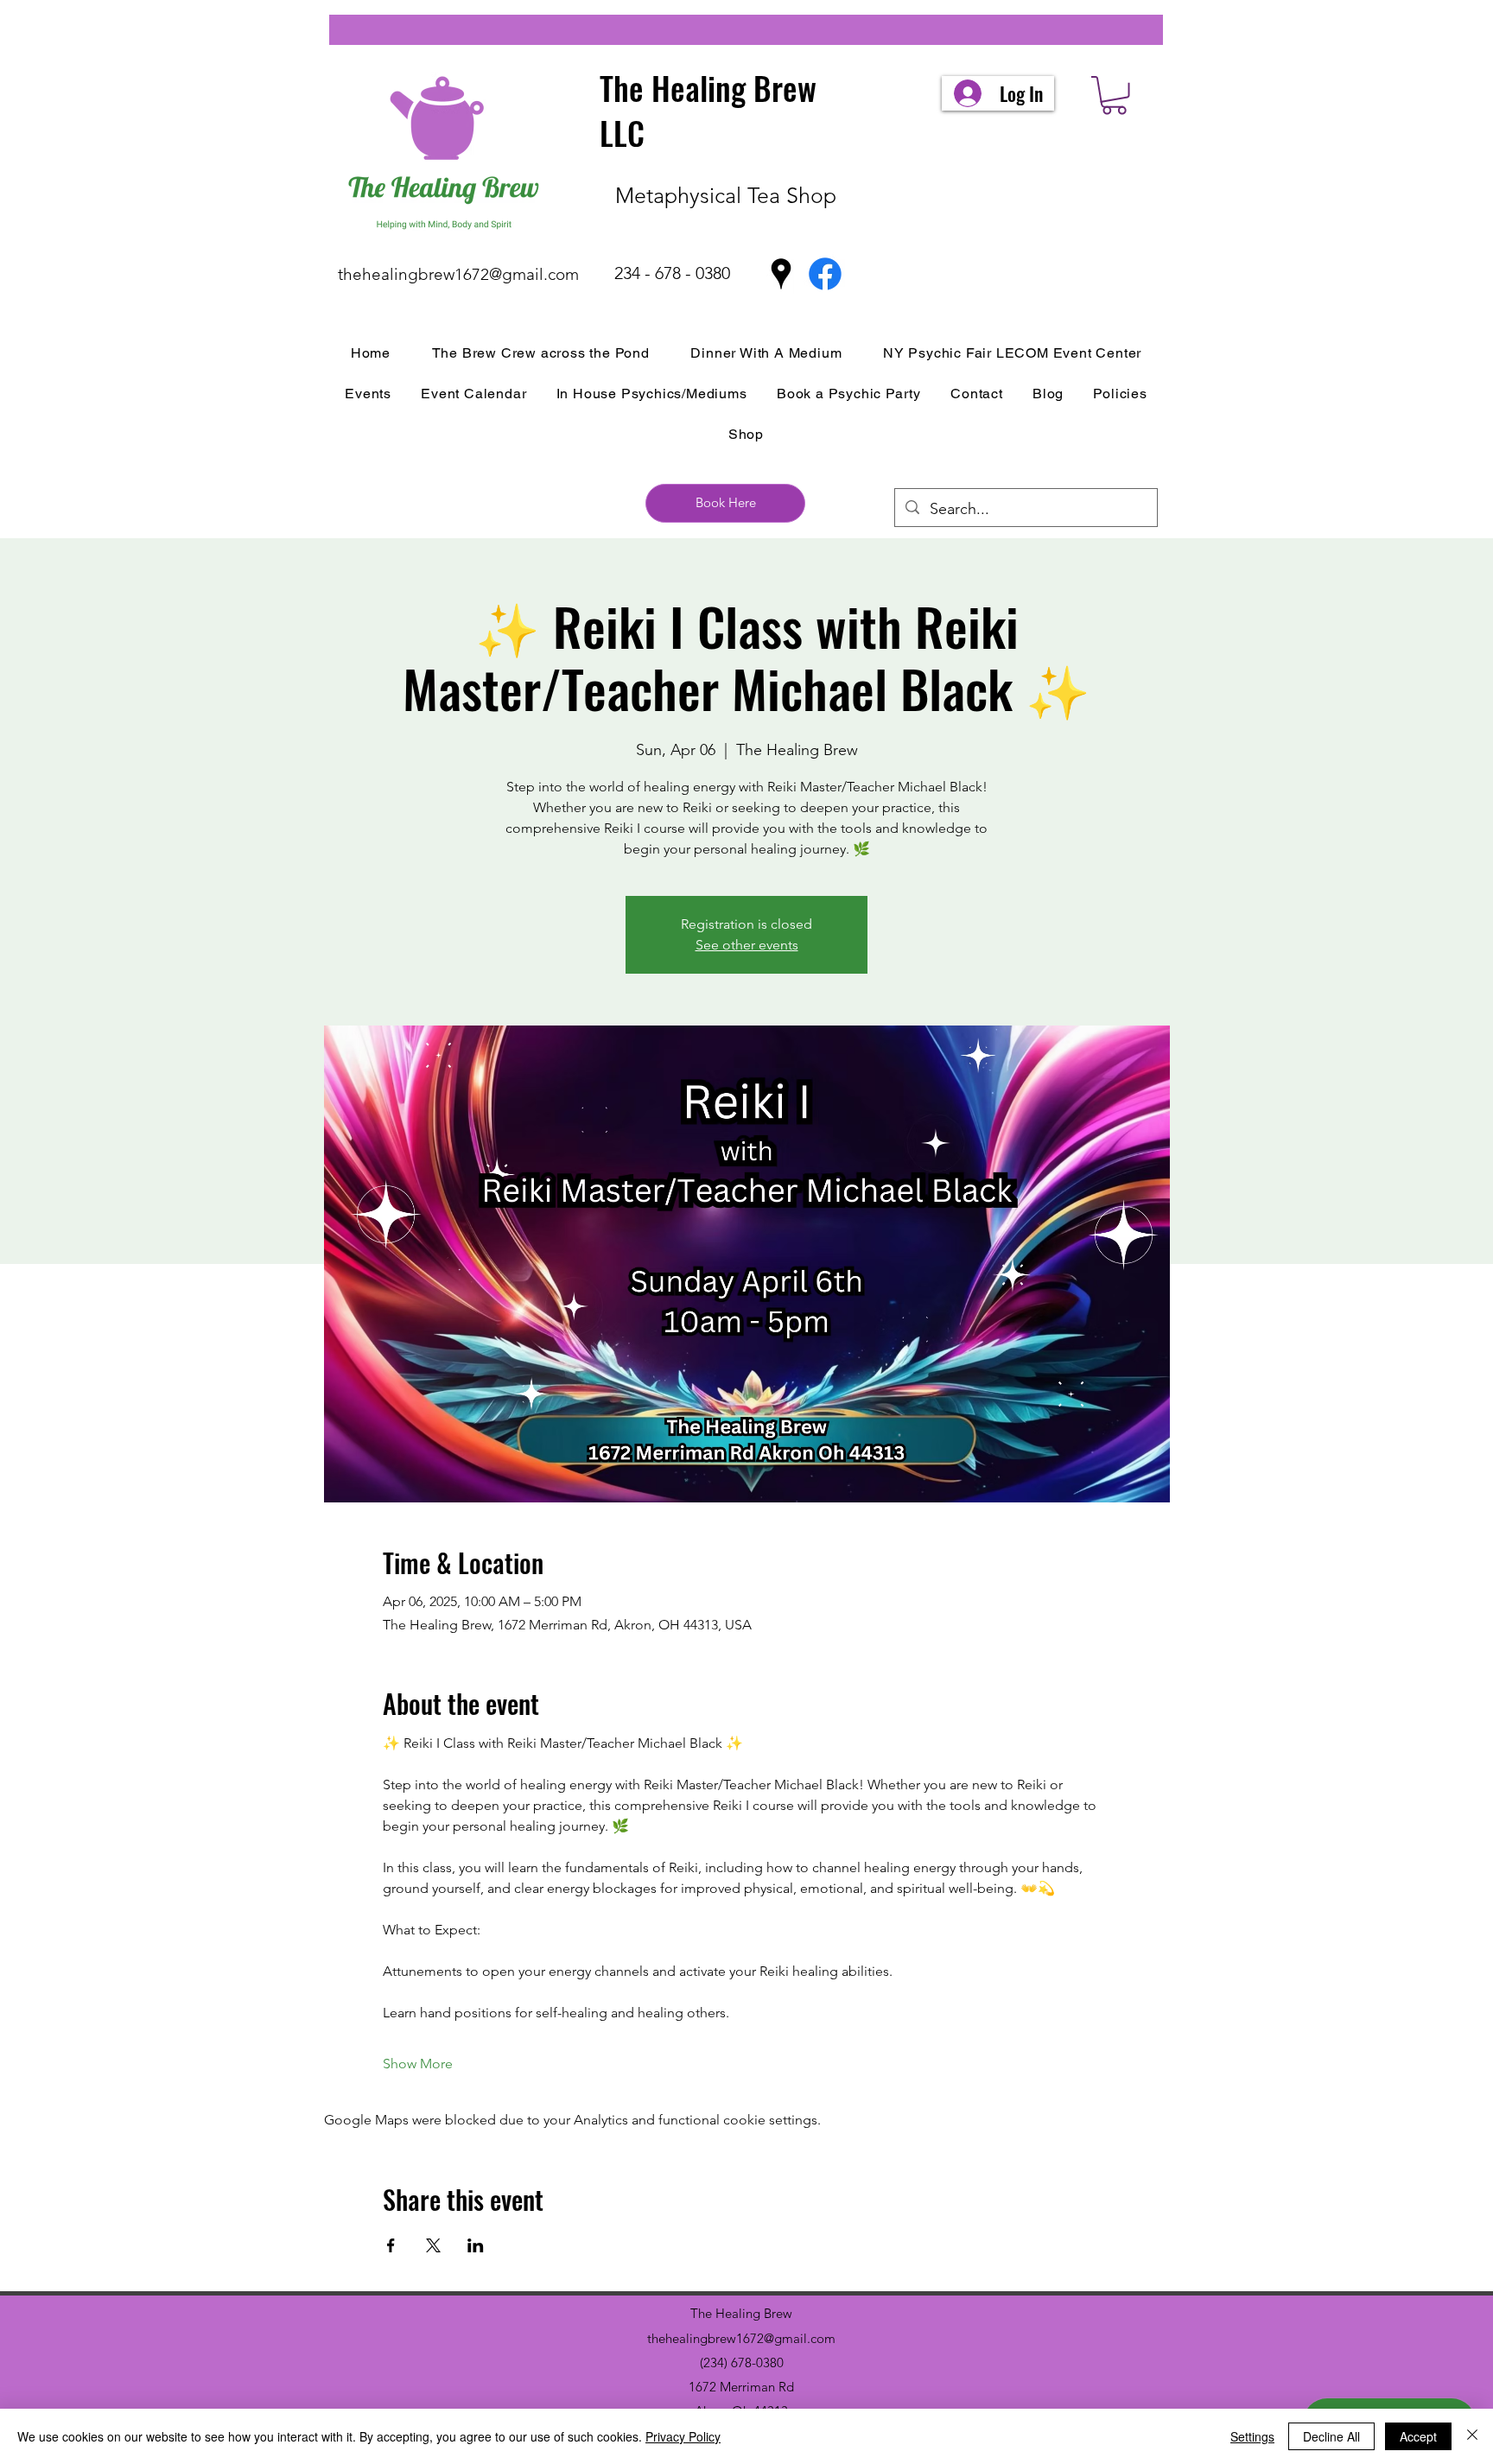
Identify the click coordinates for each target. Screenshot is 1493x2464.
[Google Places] (781, 274)
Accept (1418, 2436)
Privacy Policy (683, 2436)
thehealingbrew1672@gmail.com (458, 274)
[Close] (1472, 2436)
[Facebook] (825, 274)
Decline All (1331, 2436)
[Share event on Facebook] (391, 2245)
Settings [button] (1252, 2436)
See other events (747, 945)
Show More (418, 2064)
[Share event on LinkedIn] (476, 2245)
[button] (1114, 95)
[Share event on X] (433, 2245)
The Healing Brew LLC (708, 110)
